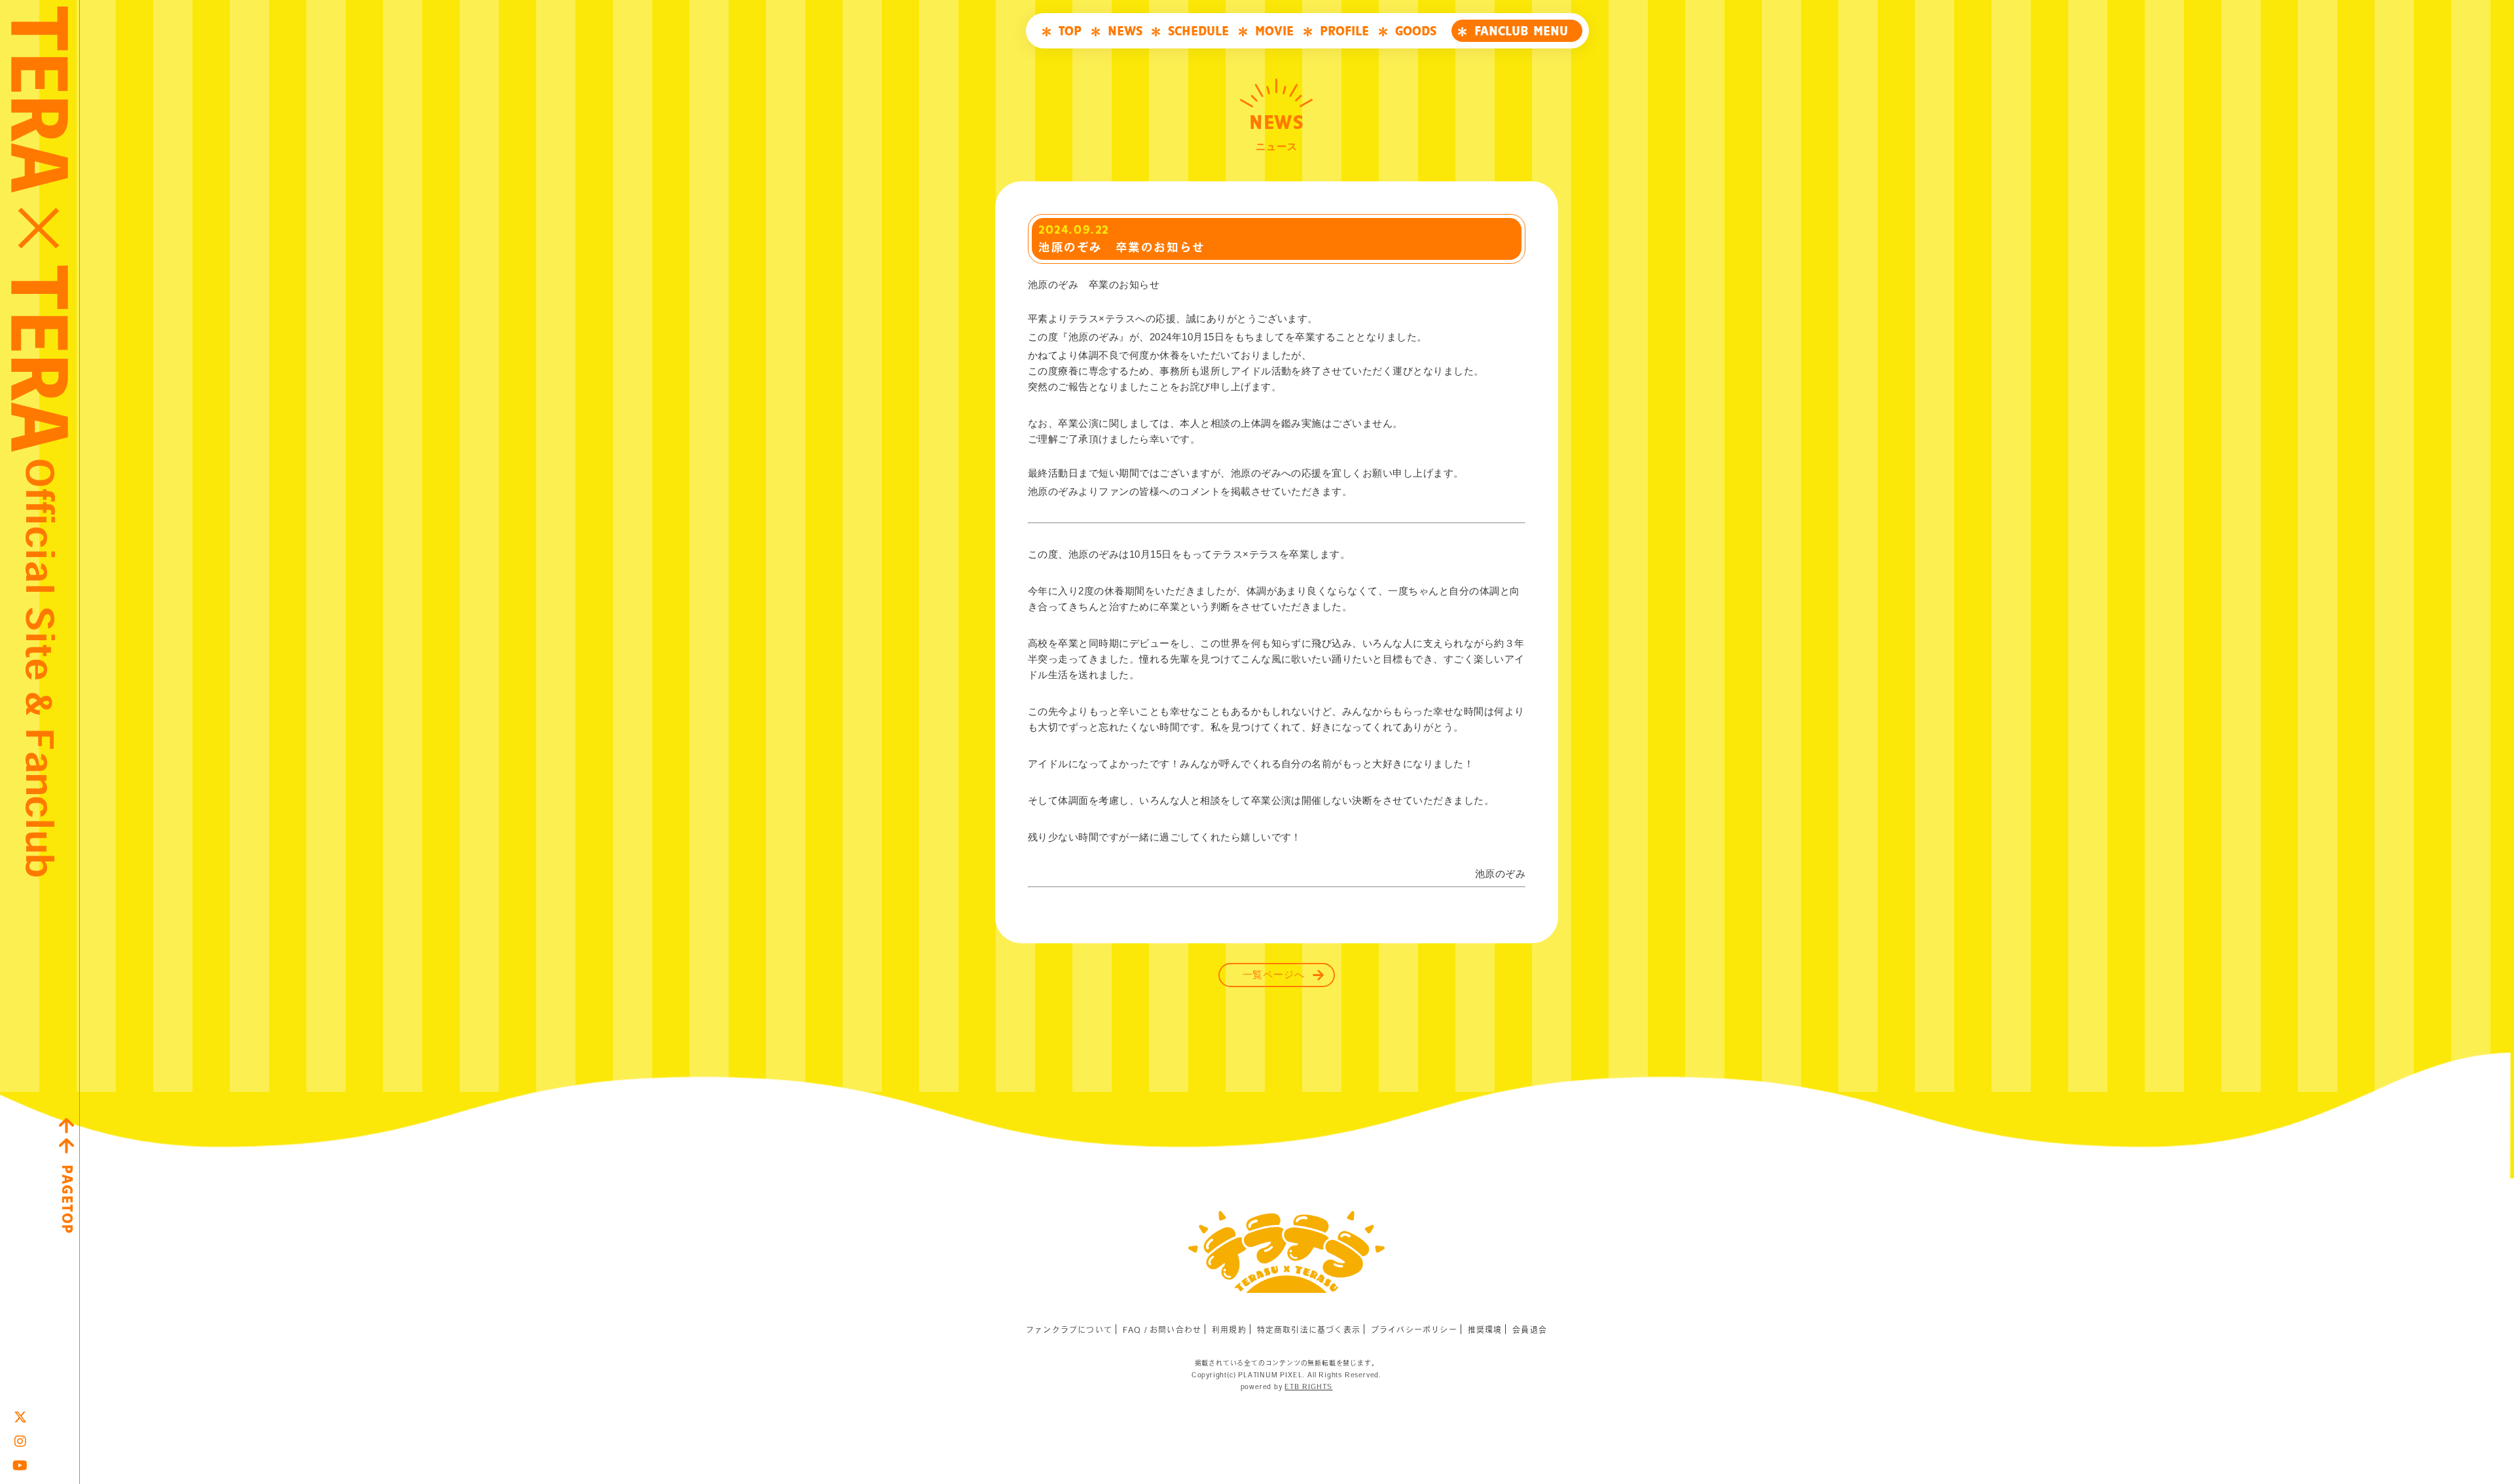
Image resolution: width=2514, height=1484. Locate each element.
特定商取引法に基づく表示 (1309, 1330)
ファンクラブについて (1069, 1330)
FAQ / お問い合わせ (1162, 1330)
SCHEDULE (1198, 31)
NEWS (1125, 31)
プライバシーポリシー (1414, 1330)
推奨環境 (1485, 1330)
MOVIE (1274, 31)
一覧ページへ (1274, 975)
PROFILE (1344, 31)
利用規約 (1229, 1330)
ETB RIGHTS (1308, 1386)
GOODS (1416, 31)
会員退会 (1530, 1330)
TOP (1070, 31)
